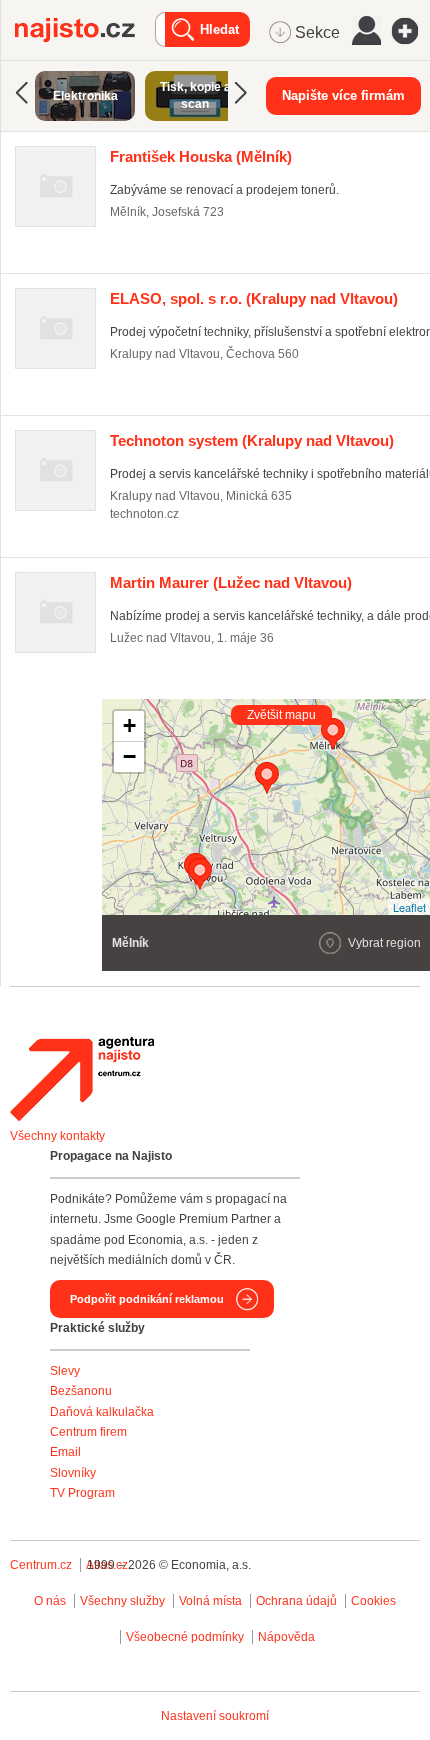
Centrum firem (88, 1432)
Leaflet (409, 907)
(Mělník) (201, 156)
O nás (50, 1601)
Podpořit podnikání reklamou (147, 1299)
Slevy (65, 1371)
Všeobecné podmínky (185, 1637)
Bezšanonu (81, 1391)
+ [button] (129, 725)
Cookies (373, 1601)
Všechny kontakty (57, 1136)
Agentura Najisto (82, 1079)
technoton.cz (144, 514)
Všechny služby (124, 1601)
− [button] (129, 756)
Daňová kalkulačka (102, 1412)
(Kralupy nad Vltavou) (254, 298)
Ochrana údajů (296, 1601)
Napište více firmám (343, 95)
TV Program (82, 1493)
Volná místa (210, 1601)
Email (65, 1452)
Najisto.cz (85, 30)
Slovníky (73, 1473)
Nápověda (286, 1637)
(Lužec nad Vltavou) (231, 582)
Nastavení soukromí (215, 1716)
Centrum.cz (41, 1565)
